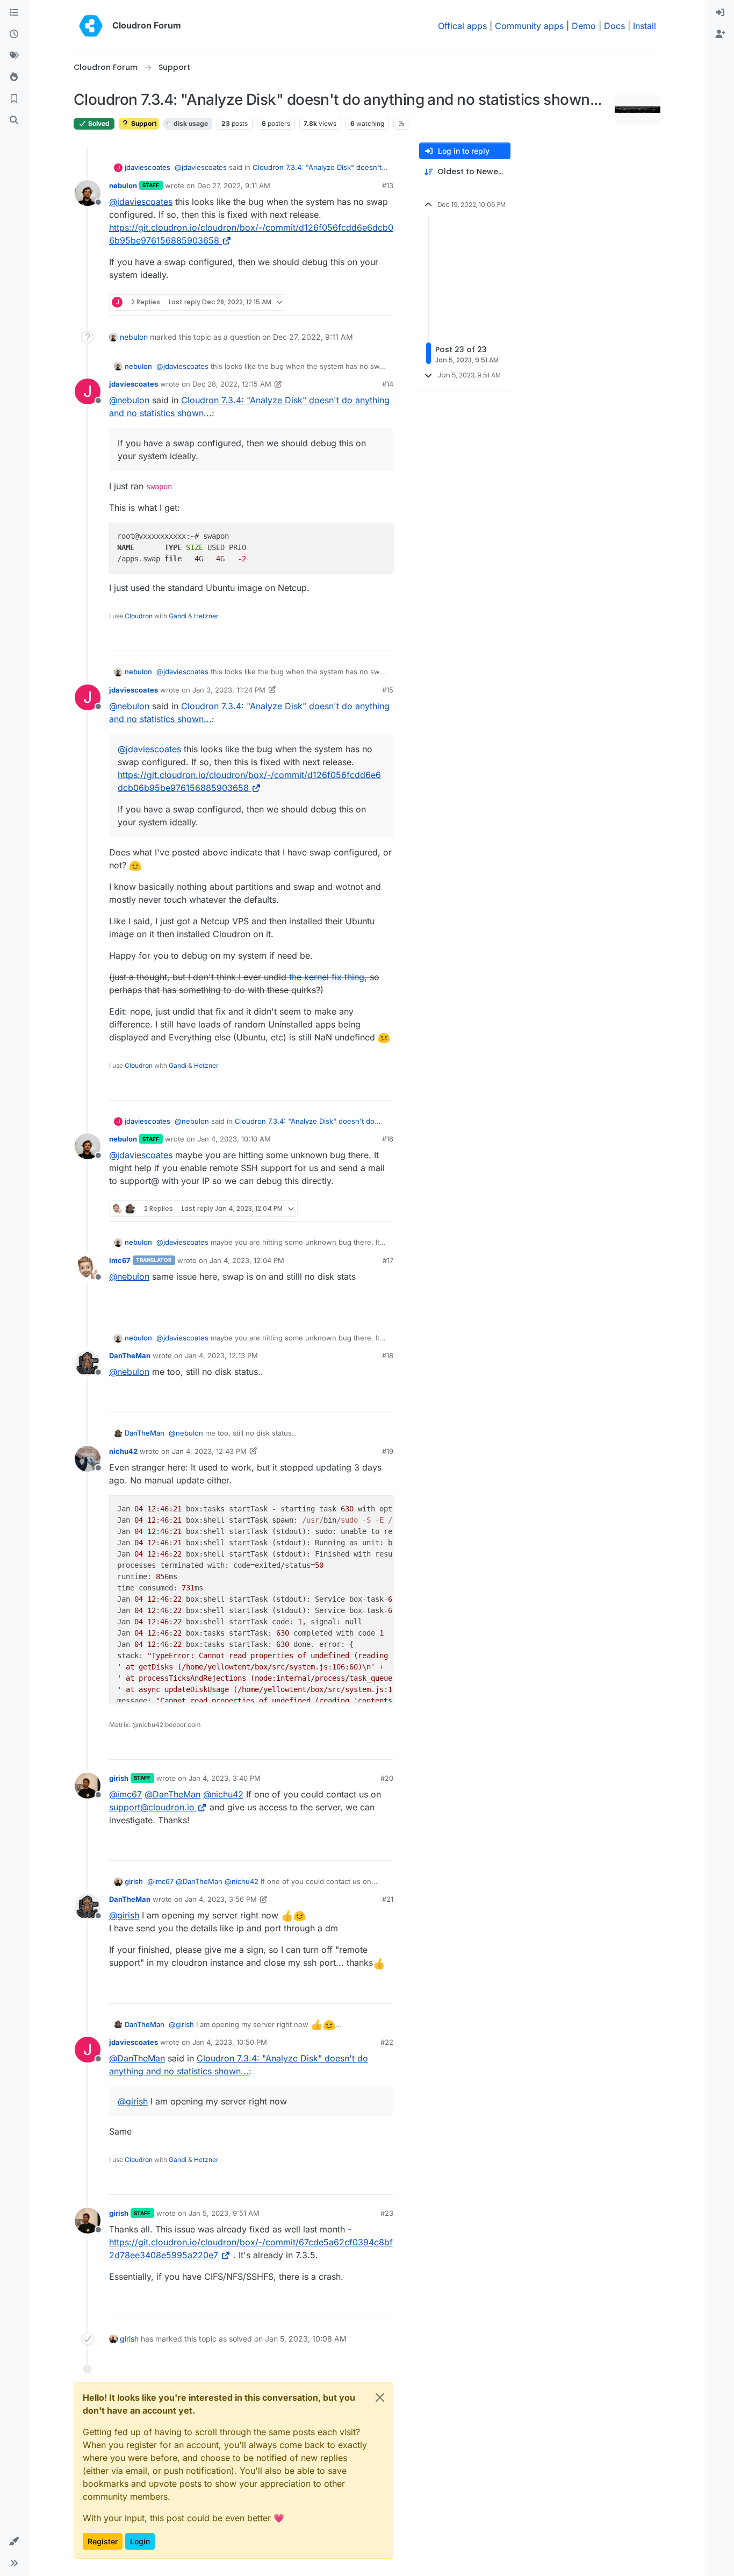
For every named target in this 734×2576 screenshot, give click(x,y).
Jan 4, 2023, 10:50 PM (230, 2042)
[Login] (720, 13)
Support (143, 123)
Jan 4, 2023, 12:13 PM (221, 1355)
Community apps (529, 26)
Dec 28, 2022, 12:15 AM (232, 384)
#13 (388, 185)
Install (645, 26)
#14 (388, 384)
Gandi (178, 616)
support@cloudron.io (152, 1807)
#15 (388, 690)
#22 (387, 2042)
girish (119, 1778)
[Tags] (14, 56)
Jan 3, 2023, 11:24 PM (229, 690)
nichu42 (123, 1451)
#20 (387, 1778)
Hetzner (206, 616)
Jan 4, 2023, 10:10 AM (234, 1139)
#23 (387, 2213)
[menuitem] (720, 13)
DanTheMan (130, 1355)
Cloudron (139, 616)
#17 (388, 1260)
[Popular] (14, 77)
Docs (614, 26)
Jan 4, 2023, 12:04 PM (247, 1260)
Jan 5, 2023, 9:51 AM (224, 2213)
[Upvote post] (368, 302)
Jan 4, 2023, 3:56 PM (221, 1899)
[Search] (14, 120)
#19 (388, 1451)
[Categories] (14, 13)
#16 (388, 1139)
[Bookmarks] (14, 99)
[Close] (380, 2397)
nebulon (123, 185)
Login (140, 2541)
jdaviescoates (147, 167)
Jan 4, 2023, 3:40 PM (225, 1778)
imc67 (120, 1260)
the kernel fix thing (327, 977)
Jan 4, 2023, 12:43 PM (209, 1451)
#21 (388, 1899)
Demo (584, 26)
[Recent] (14, 34)
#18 (388, 1355)
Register (103, 2541)
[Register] (720, 34)
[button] (14, 2542)
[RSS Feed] (402, 124)
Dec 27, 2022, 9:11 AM (234, 185)
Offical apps (462, 26)
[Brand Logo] (91, 26)
